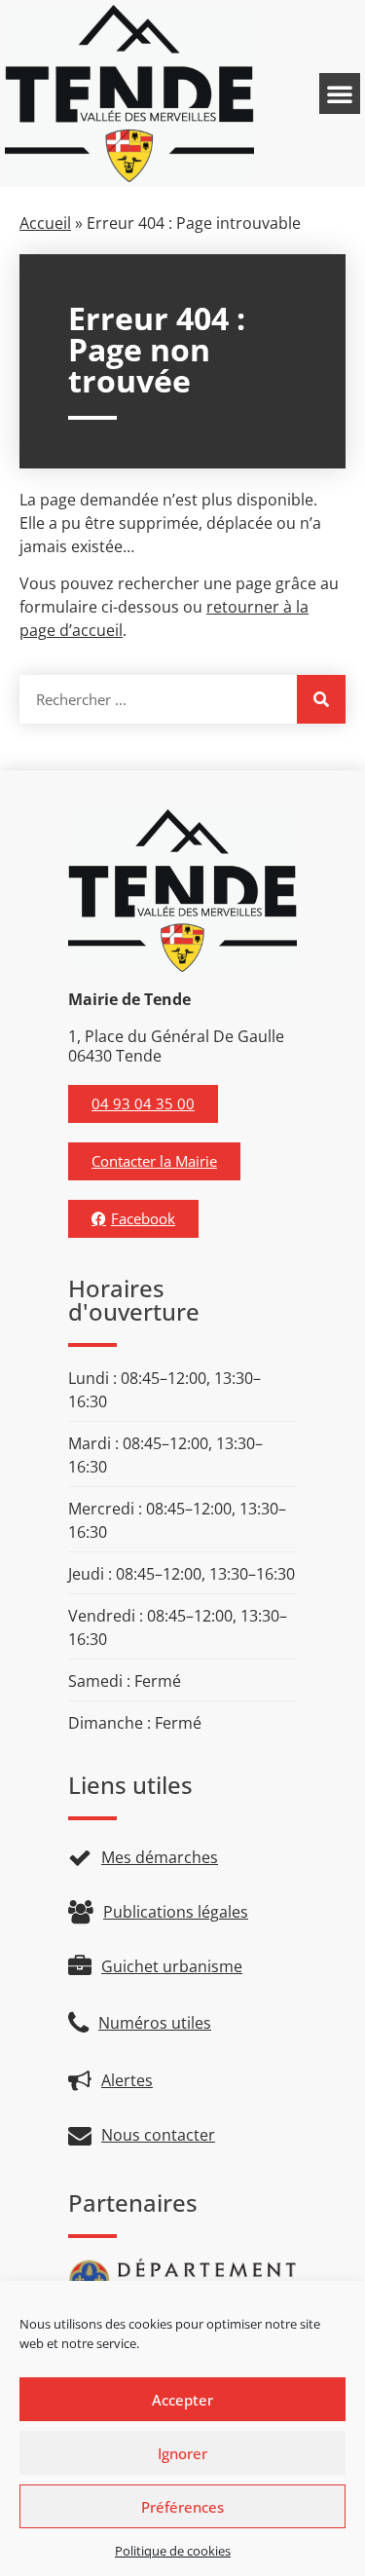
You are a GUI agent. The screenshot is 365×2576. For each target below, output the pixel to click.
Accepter (182, 2400)
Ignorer (182, 2453)
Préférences (182, 2507)
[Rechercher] (321, 699)
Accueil (45, 223)
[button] (340, 93)
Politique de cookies (173, 2551)
